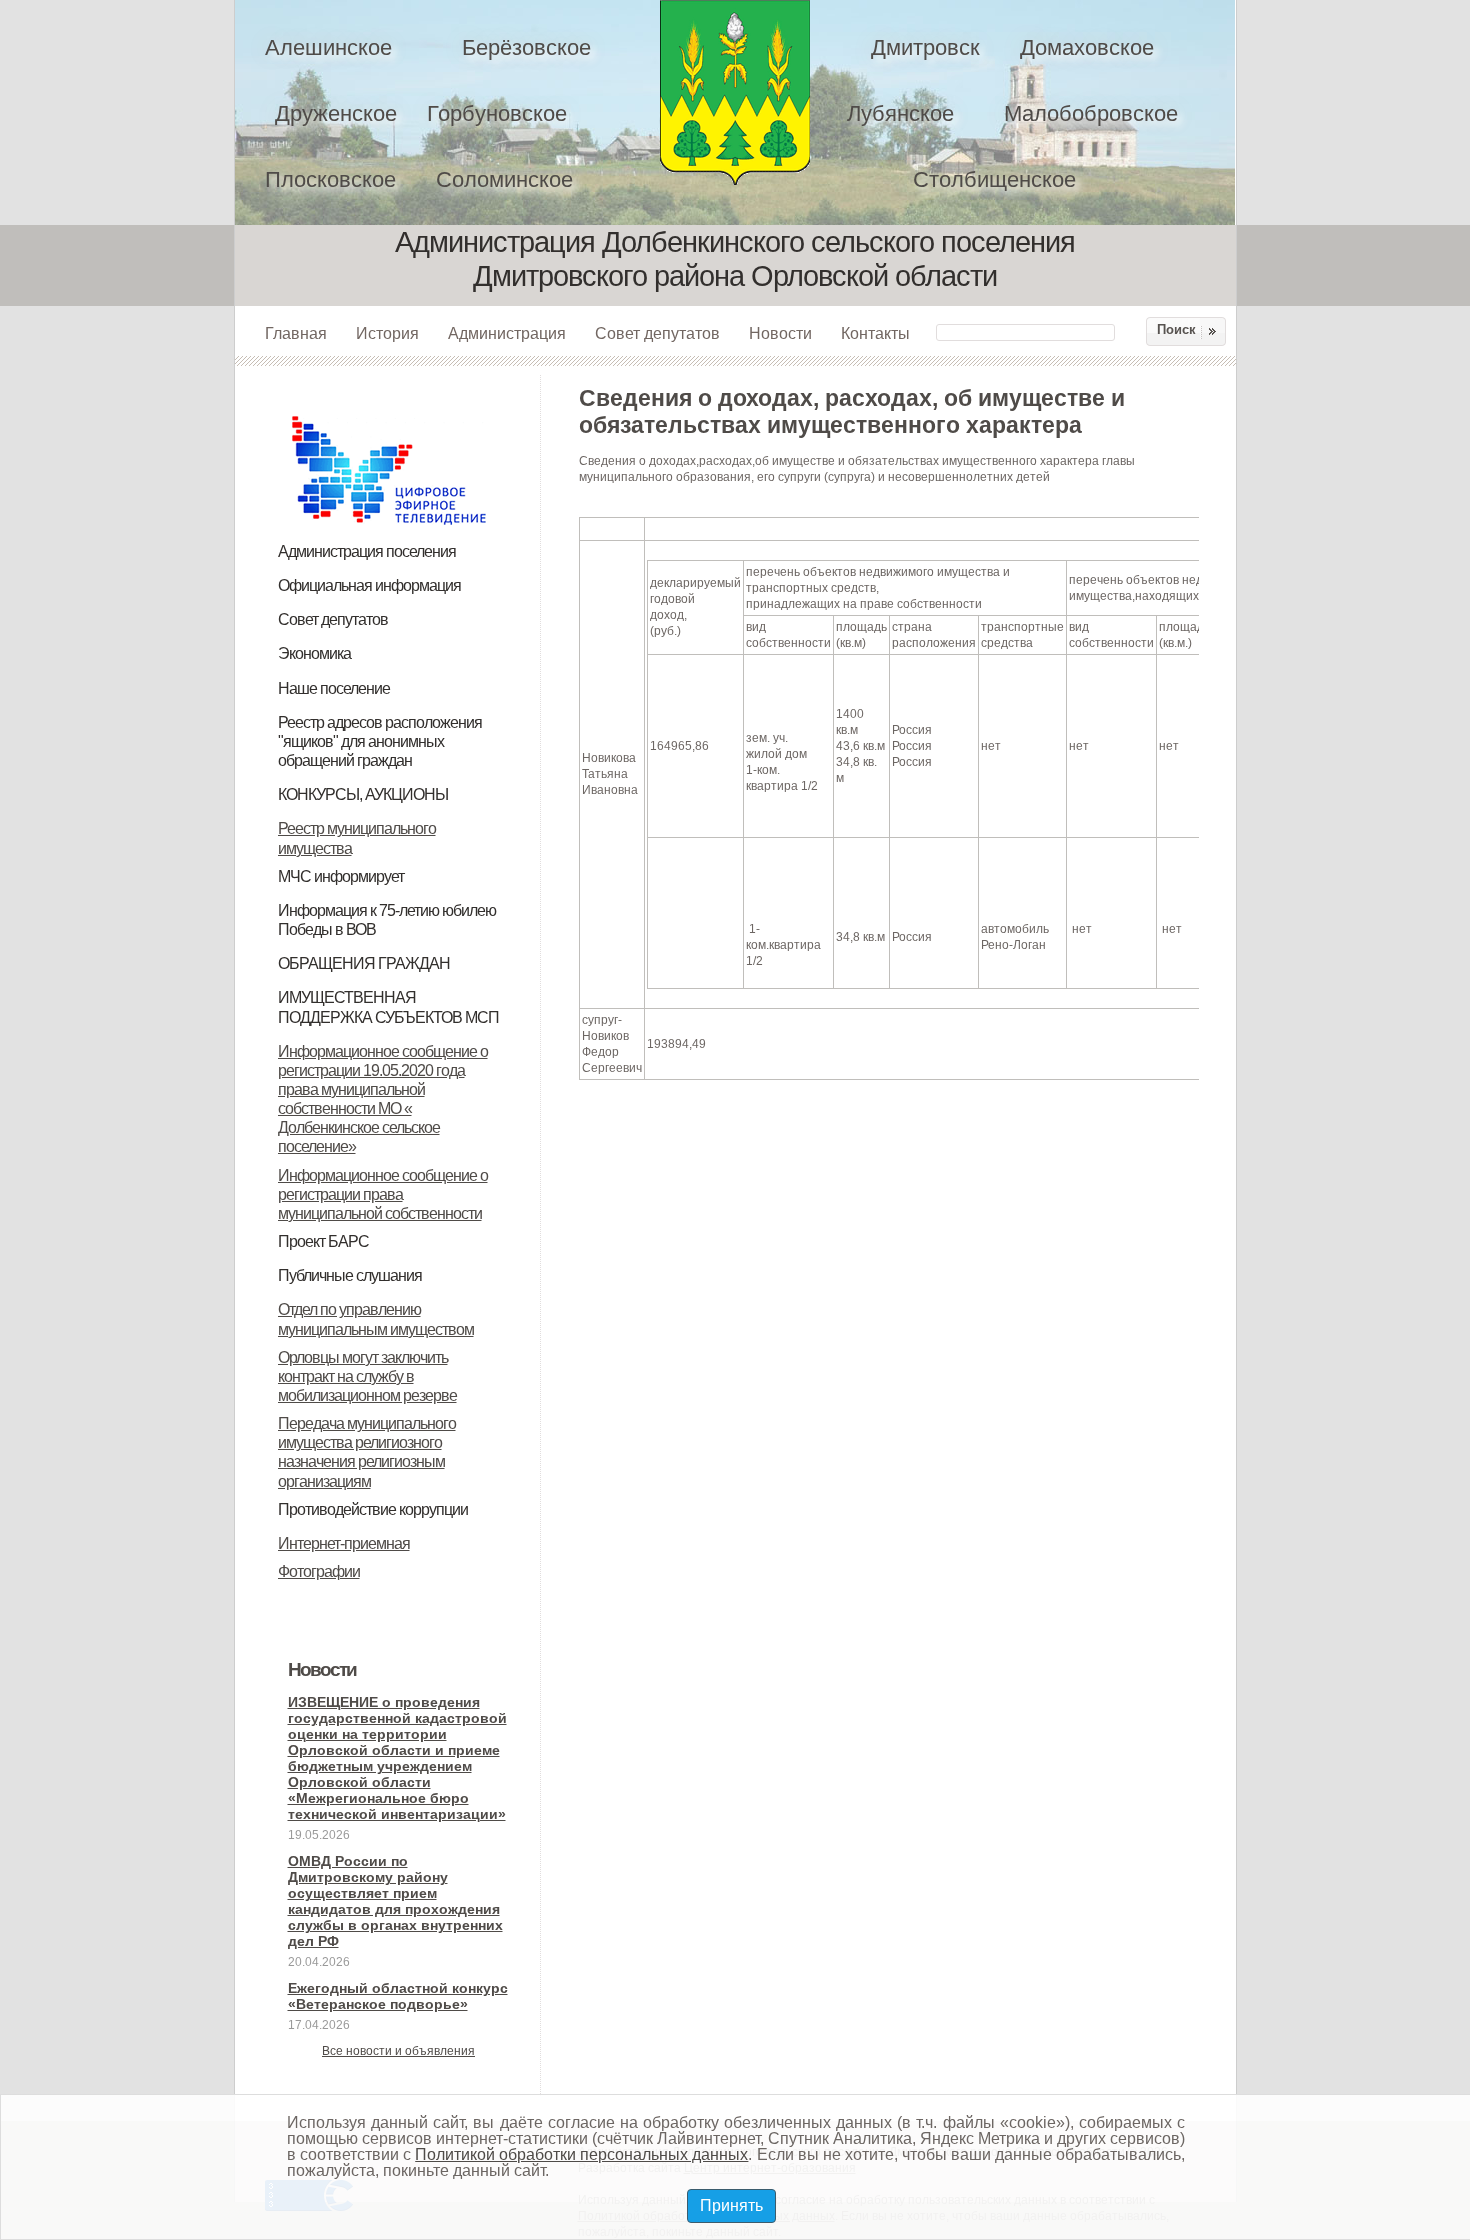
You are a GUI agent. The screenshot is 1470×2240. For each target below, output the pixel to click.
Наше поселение (334, 688)
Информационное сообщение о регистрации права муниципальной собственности (383, 1194)
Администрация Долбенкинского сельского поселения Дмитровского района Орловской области (735, 92)
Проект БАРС (323, 1241)
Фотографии (319, 1571)
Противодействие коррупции (373, 1509)
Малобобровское (1091, 113)
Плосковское (330, 179)
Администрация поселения (367, 551)
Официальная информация (369, 585)
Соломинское (504, 179)
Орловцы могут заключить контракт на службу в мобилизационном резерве (367, 1376)
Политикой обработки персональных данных (581, 2154)
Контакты (875, 333)
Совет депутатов (657, 333)
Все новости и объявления (398, 2051)
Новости (780, 333)
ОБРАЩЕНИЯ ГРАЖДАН (364, 963)
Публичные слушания (350, 1275)
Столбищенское (994, 179)
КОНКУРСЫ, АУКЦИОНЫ (363, 794)
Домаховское (1087, 47)
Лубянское (900, 113)
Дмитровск (925, 47)
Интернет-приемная (344, 1543)
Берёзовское (526, 47)
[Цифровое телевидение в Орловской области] (389, 413)
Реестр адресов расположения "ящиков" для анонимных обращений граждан (380, 741)
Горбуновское (497, 113)
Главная (296, 333)
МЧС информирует (341, 876)
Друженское (336, 113)
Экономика (314, 653)
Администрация (507, 333)
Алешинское (328, 47)
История (387, 333)
